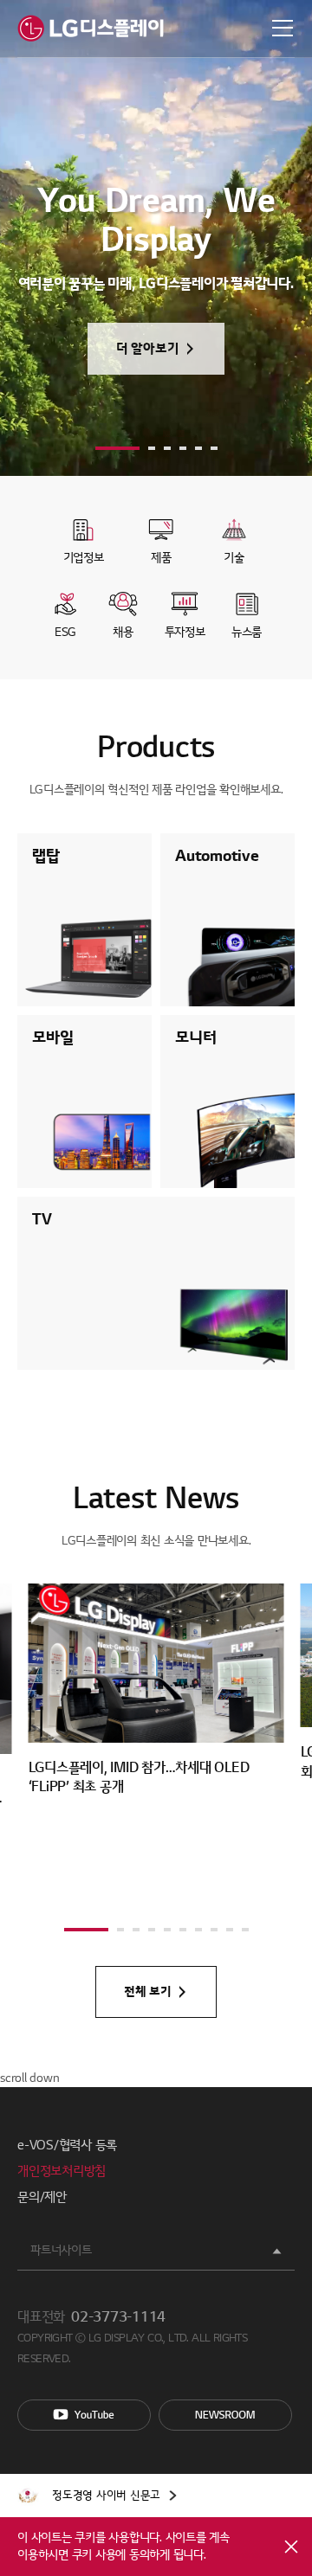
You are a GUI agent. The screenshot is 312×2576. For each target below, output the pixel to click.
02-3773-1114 (118, 2317)
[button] (117, 448)
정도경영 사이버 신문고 (106, 2496)
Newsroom (225, 2415)
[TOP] (277, 2052)
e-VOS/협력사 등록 (67, 2145)
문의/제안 (42, 2197)
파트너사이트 (61, 2250)
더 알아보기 (148, 349)
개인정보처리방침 (62, 2171)
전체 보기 (148, 1991)
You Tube (84, 2415)
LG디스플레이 (91, 29)
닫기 (291, 2547)
